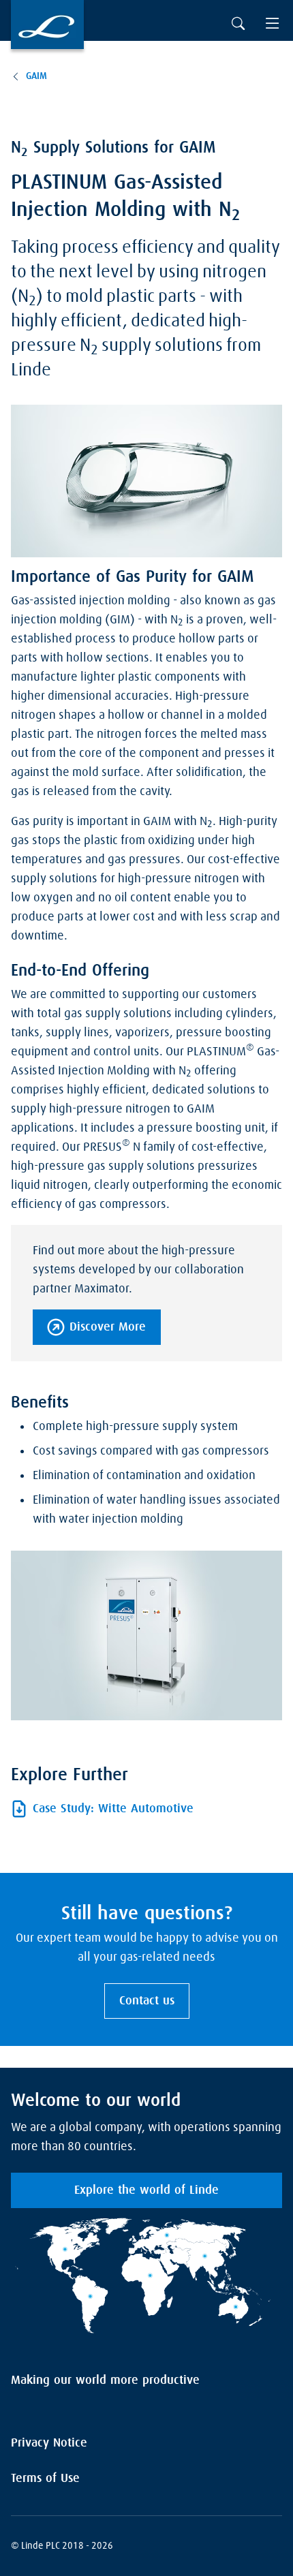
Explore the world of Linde (146, 2190)
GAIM (36, 76)
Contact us (147, 2001)
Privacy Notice (49, 2443)
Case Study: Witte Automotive (113, 1809)
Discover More (108, 1327)
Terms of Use (45, 2479)
